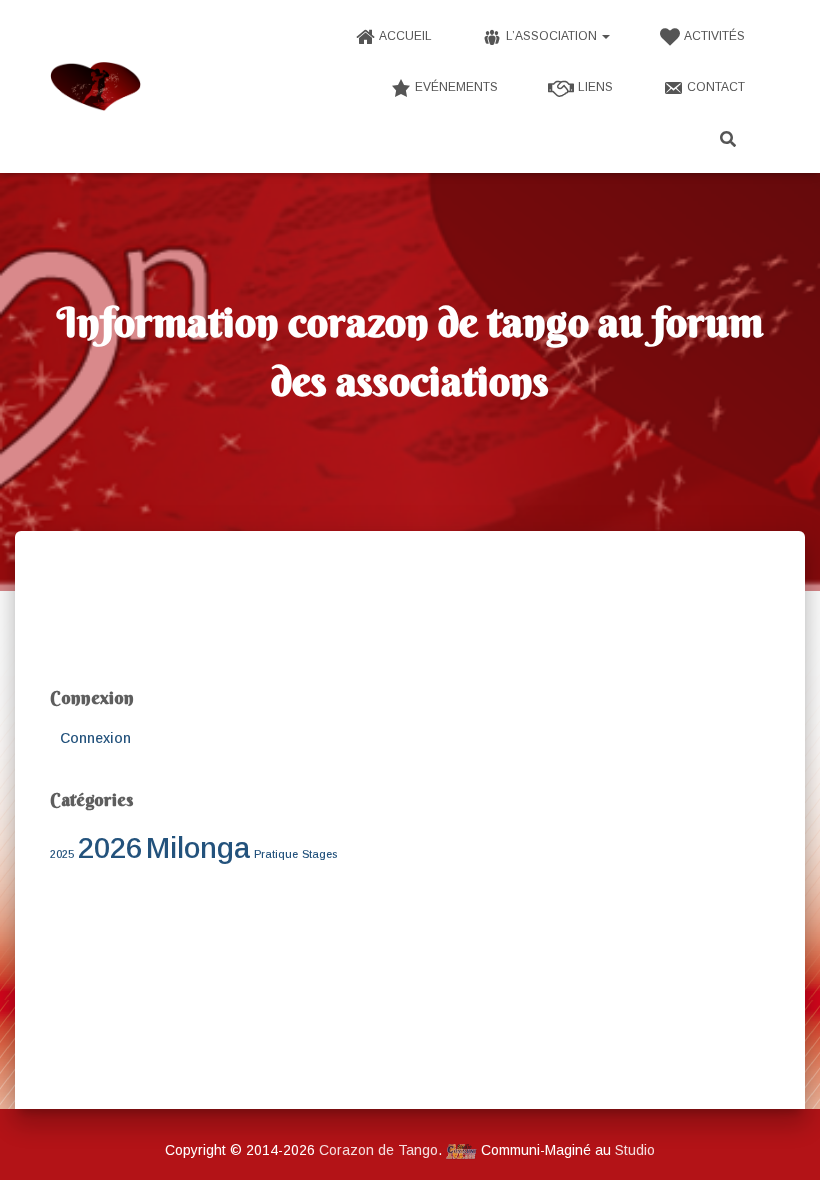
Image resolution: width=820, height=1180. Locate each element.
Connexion (95, 738)
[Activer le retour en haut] (780, 1140)
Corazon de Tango (378, 1150)
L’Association (553, 36)
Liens (595, 87)
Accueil (405, 36)
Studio (635, 1150)
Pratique (276, 854)
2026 (110, 847)
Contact (716, 87)
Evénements (456, 87)
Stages (319, 854)
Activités (714, 36)
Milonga (198, 847)
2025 (62, 854)
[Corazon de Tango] (95, 87)
